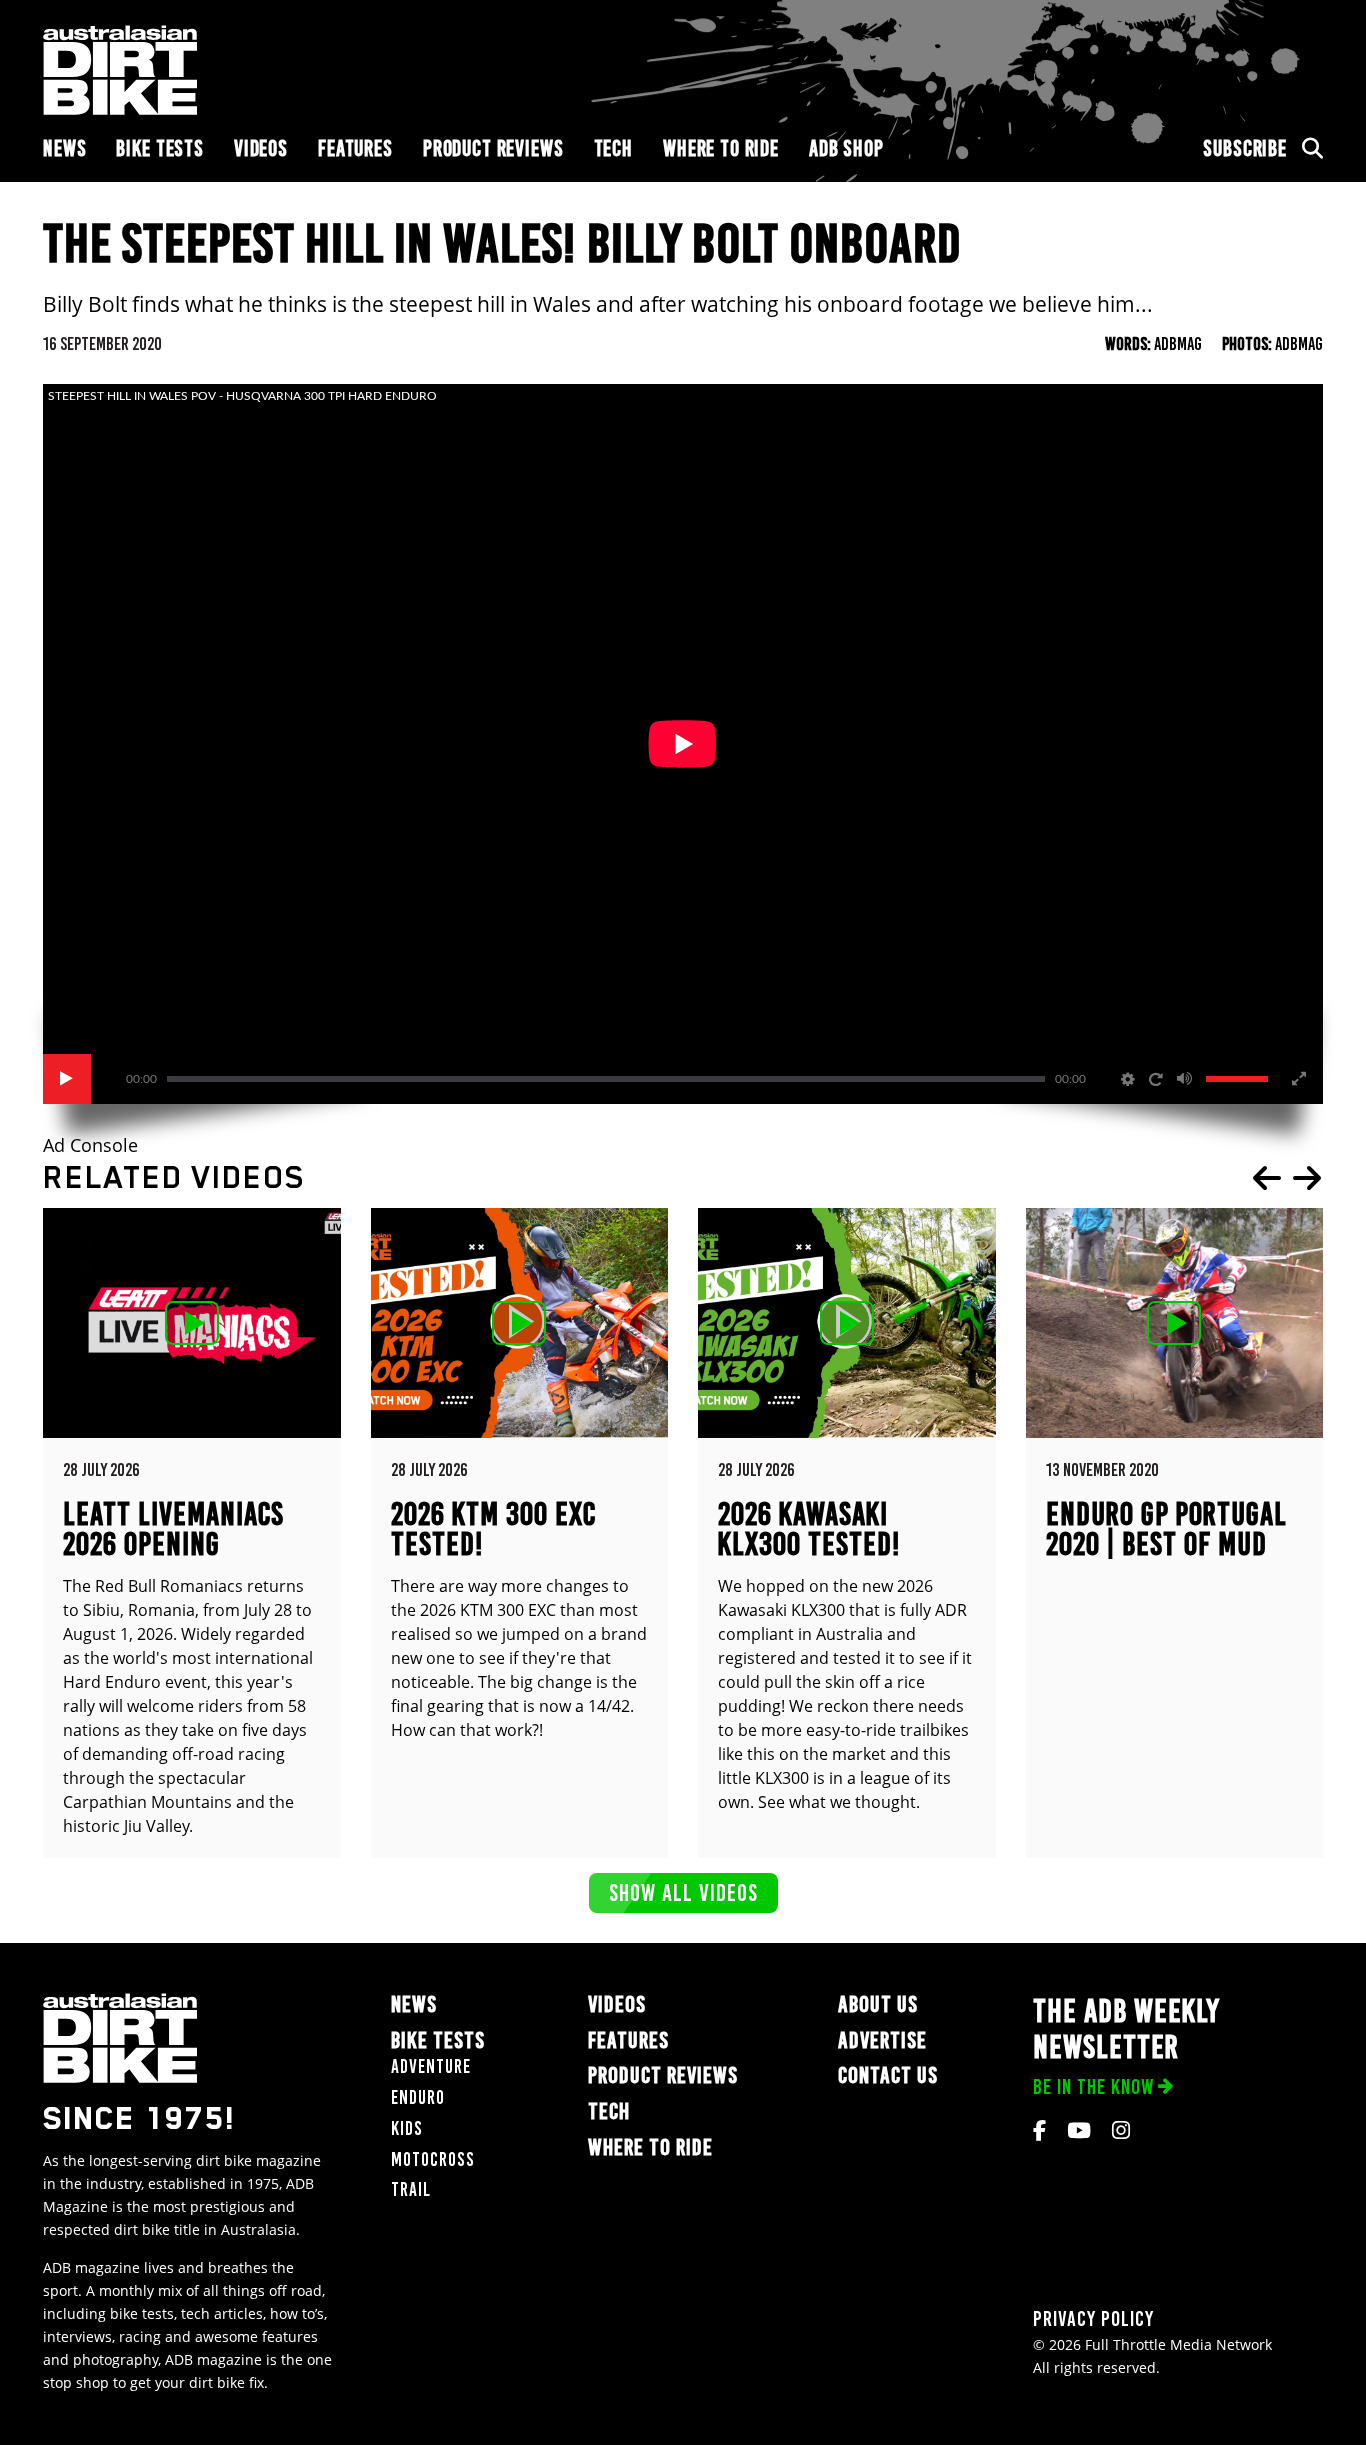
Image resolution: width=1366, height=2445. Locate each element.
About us (878, 2004)
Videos (261, 148)
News (64, 148)
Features (355, 148)
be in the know (1093, 2086)
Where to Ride (721, 148)
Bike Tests (160, 148)
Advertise (882, 2040)
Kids (407, 2128)
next (1307, 1178)
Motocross (433, 2159)
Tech (613, 148)
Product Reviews (493, 148)
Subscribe (1245, 148)
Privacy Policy (1093, 2318)
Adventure (431, 2066)
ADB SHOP (846, 148)
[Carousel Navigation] (1287, 1178)
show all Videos (683, 1892)
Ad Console (90, 1145)
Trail (411, 2189)
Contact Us (888, 2075)
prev (1267, 1178)
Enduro (418, 2097)
